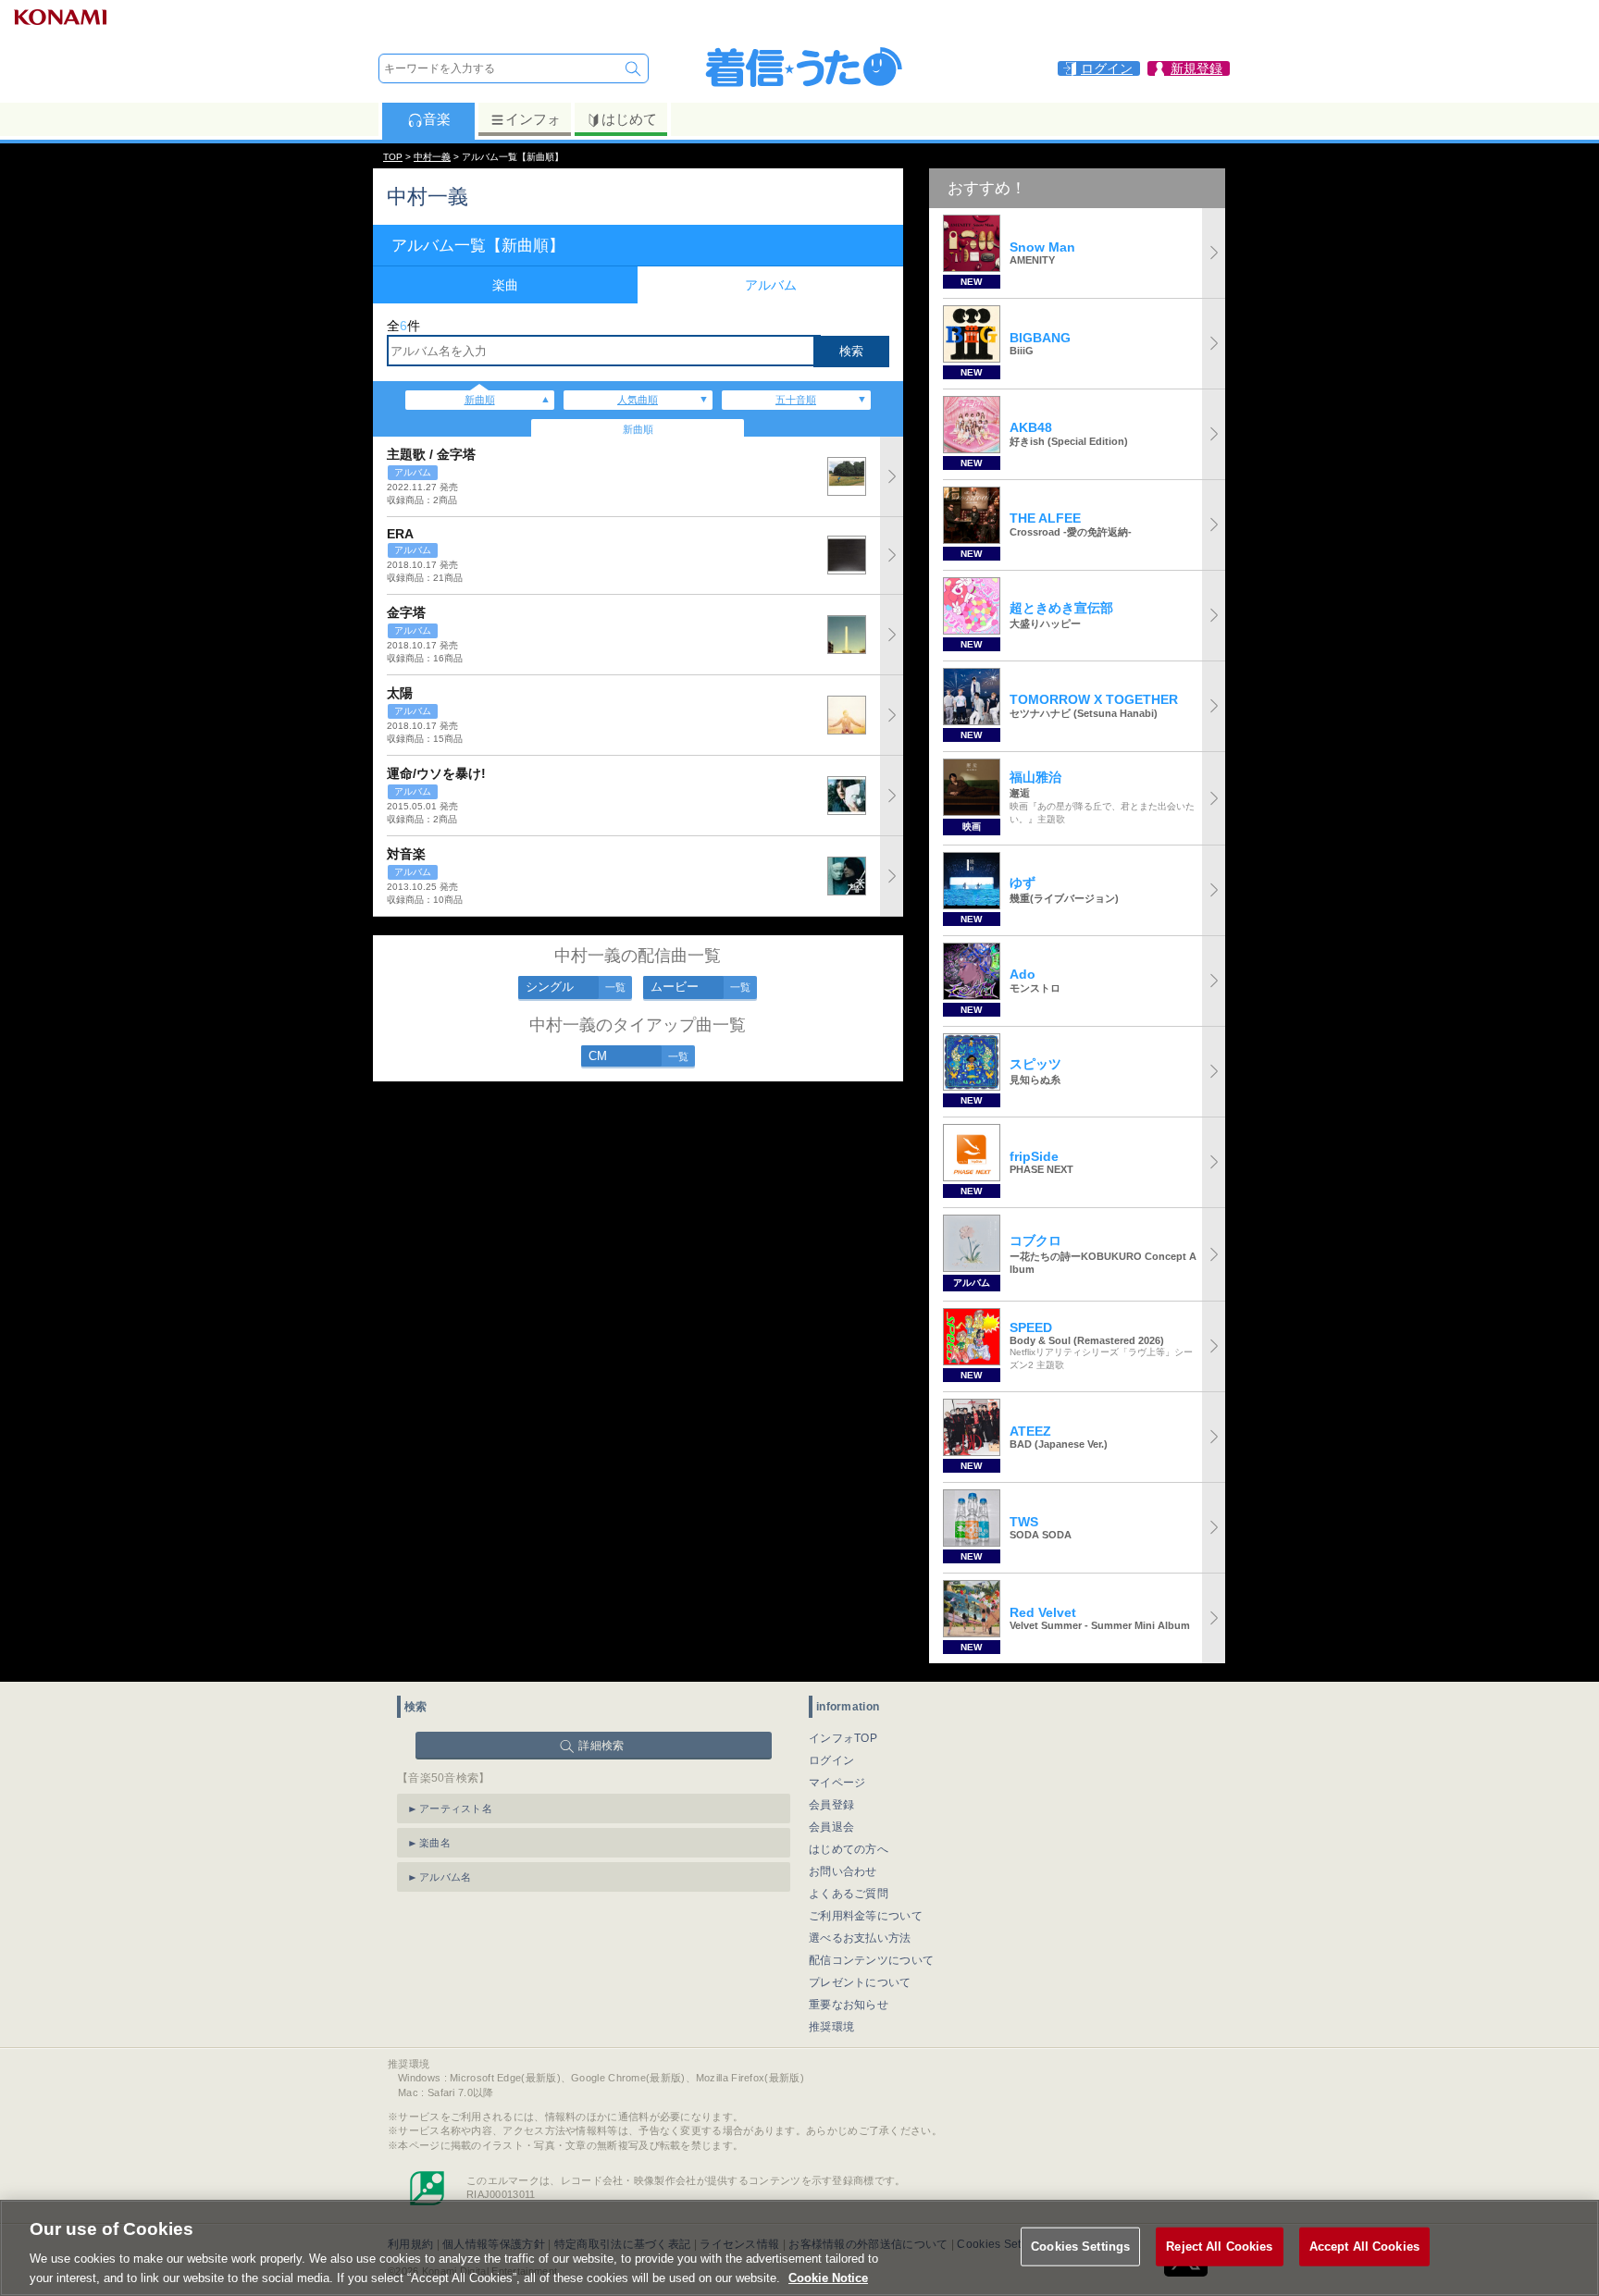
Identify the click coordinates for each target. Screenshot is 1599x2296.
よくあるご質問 (849, 1894)
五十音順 (796, 400)
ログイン (831, 1760)
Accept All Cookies (1364, 2247)
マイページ (837, 1783)
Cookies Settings (1080, 2247)
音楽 (437, 119)
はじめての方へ (849, 1849)
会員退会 (831, 1827)
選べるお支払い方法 (860, 1938)
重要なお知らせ (849, 2005)
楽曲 (505, 285)
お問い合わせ (843, 1871)
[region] (799, 2248)
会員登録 (831, 1805)
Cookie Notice (828, 2277)
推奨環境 (831, 2027)
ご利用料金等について (866, 1916)
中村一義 (432, 157)
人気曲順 (638, 400)
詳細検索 (601, 1746)
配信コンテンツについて (871, 1960)
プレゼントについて (860, 1982)
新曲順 (480, 400)
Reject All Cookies (1219, 2247)
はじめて (629, 119)
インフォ (533, 119)
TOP (393, 157)
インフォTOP (843, 1738)
